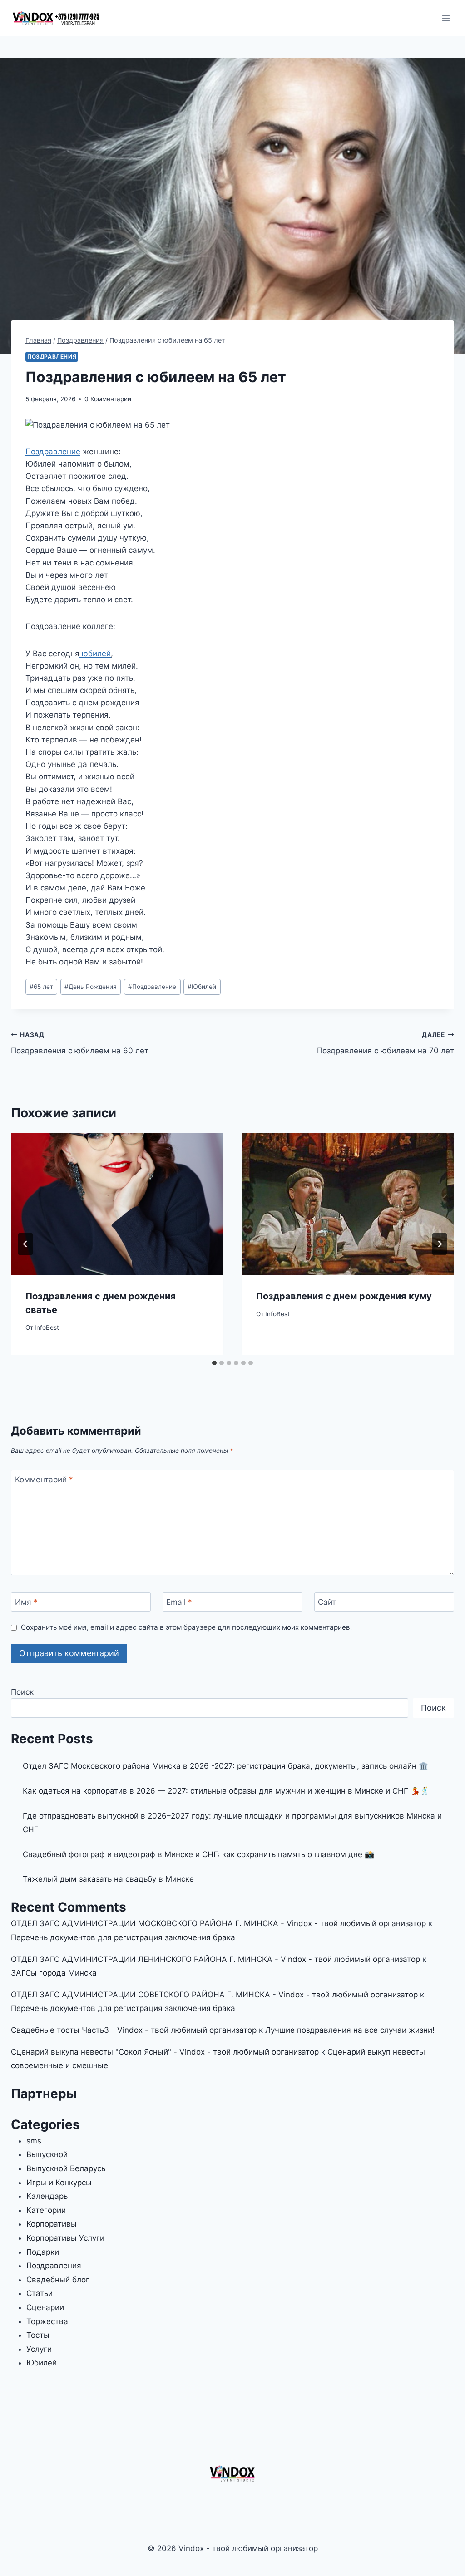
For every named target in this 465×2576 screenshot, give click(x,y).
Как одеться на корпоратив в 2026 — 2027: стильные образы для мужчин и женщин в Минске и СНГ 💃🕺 (226, 1791)
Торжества (47, 2321)
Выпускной (47, 2154)
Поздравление (53, 452)
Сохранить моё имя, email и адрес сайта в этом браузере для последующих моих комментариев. (186, 1627)
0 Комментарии (108, 399)
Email (179, 1602)
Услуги (39, 2349)
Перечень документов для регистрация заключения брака (123, 1937)
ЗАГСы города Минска (54, 1973)
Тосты (38, 2335)
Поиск (22, 1692)
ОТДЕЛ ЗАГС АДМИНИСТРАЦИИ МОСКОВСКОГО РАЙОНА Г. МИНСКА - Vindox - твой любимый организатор (218, 1923)
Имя (26, 1602)
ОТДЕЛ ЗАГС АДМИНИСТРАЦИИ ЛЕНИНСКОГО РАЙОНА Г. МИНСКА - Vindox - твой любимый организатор (215, 1959)
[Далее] (440, 1244)
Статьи (40, 2293)
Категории (46, 2210)
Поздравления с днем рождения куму (344, 1296)
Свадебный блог (58, 2280)
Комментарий (44, 1480)
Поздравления (52, 356)
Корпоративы (52, 2224)
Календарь (47, 2196)
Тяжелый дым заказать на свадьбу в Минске (108, 1879)
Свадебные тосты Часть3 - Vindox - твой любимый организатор (134, 2030)
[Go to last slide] (25, 1244)
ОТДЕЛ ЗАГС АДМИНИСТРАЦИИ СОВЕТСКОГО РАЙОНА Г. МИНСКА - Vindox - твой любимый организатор (214, 1995)
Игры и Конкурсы (59, 2183)
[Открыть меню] (446, 18)
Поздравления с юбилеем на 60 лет (80, 1043)
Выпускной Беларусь (66, 2168)
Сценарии (45, 2307)
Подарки (43, 2252)
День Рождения (91, 987)
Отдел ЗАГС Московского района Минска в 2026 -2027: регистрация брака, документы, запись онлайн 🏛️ (225, 1766)
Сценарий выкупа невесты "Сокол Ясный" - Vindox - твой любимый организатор (165, 2052)
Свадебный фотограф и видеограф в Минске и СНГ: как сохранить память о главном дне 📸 (198, 1854)
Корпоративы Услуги (65, 2238)
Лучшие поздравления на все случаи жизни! (350, 2030)
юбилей (95, 654)
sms (34, 2141)
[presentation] (117, 1204)
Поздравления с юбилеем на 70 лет (386, 1043)
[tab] (214, 1363)
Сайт (327, 1602)
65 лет (41, 987)
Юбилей (202, 987)
